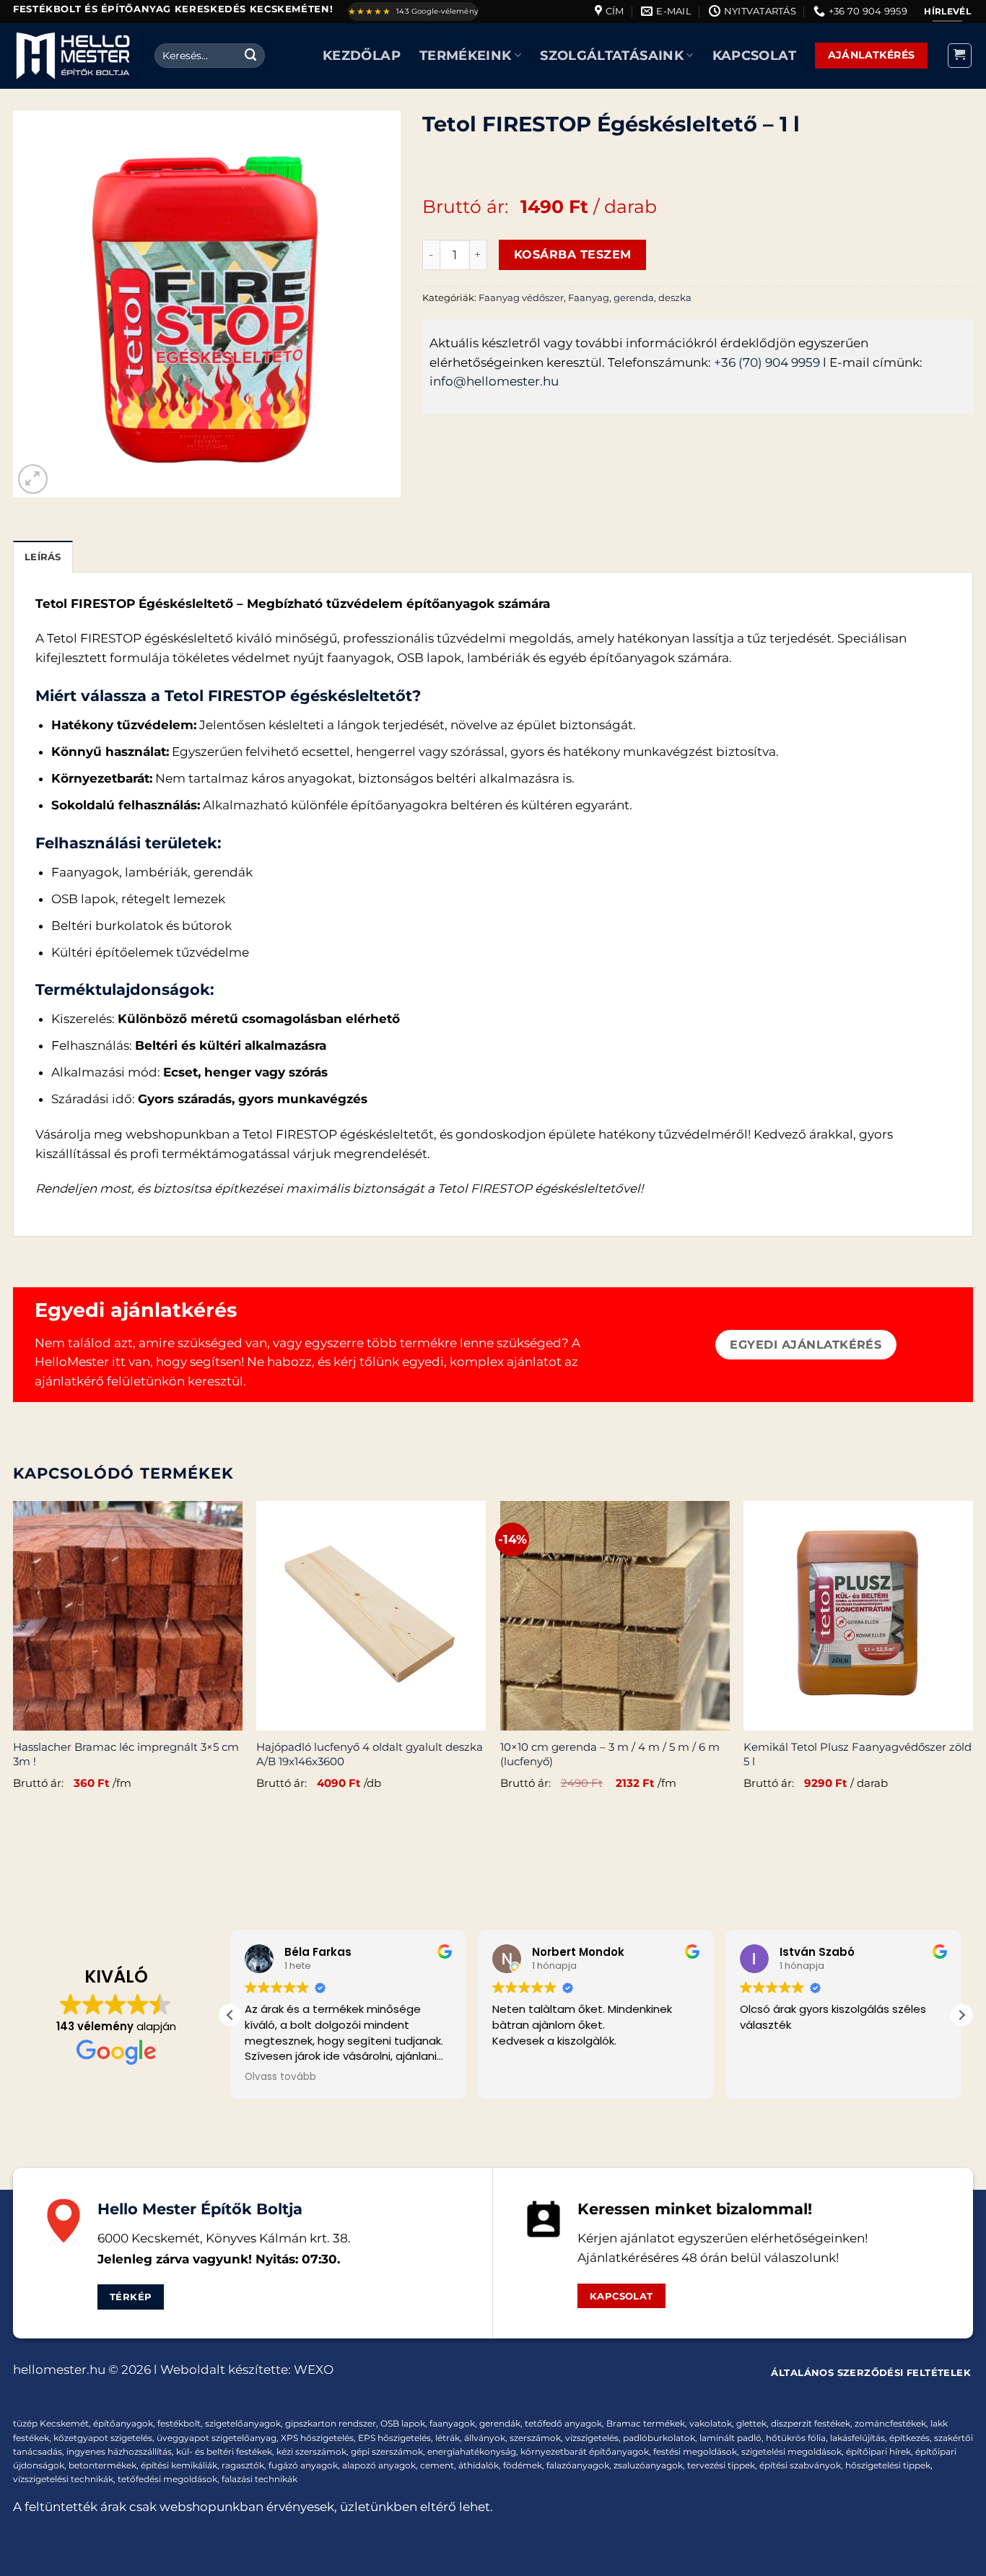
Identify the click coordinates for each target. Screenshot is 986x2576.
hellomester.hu (59, 2370)
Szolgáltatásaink (612, 55)
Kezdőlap (362, 55)
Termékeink (466, 55)
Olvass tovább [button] (280, 2077)
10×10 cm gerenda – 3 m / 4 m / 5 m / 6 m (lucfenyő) (610, 1754)
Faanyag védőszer (521, 297)
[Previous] (14, 1662)
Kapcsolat (754, 55)
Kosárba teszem (573, 254)
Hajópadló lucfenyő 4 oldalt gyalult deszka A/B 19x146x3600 (370, 1754)
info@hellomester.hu (494, 381)
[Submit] (251, 55)
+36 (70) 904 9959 (767, 362)
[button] (960, 56)
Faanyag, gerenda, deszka (630, 297)
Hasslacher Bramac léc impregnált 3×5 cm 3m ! (126, 1754)
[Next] (972, 1662)
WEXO (314, 2370)
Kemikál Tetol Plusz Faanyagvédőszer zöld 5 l (858, 1754)
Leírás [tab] (43, 557)
